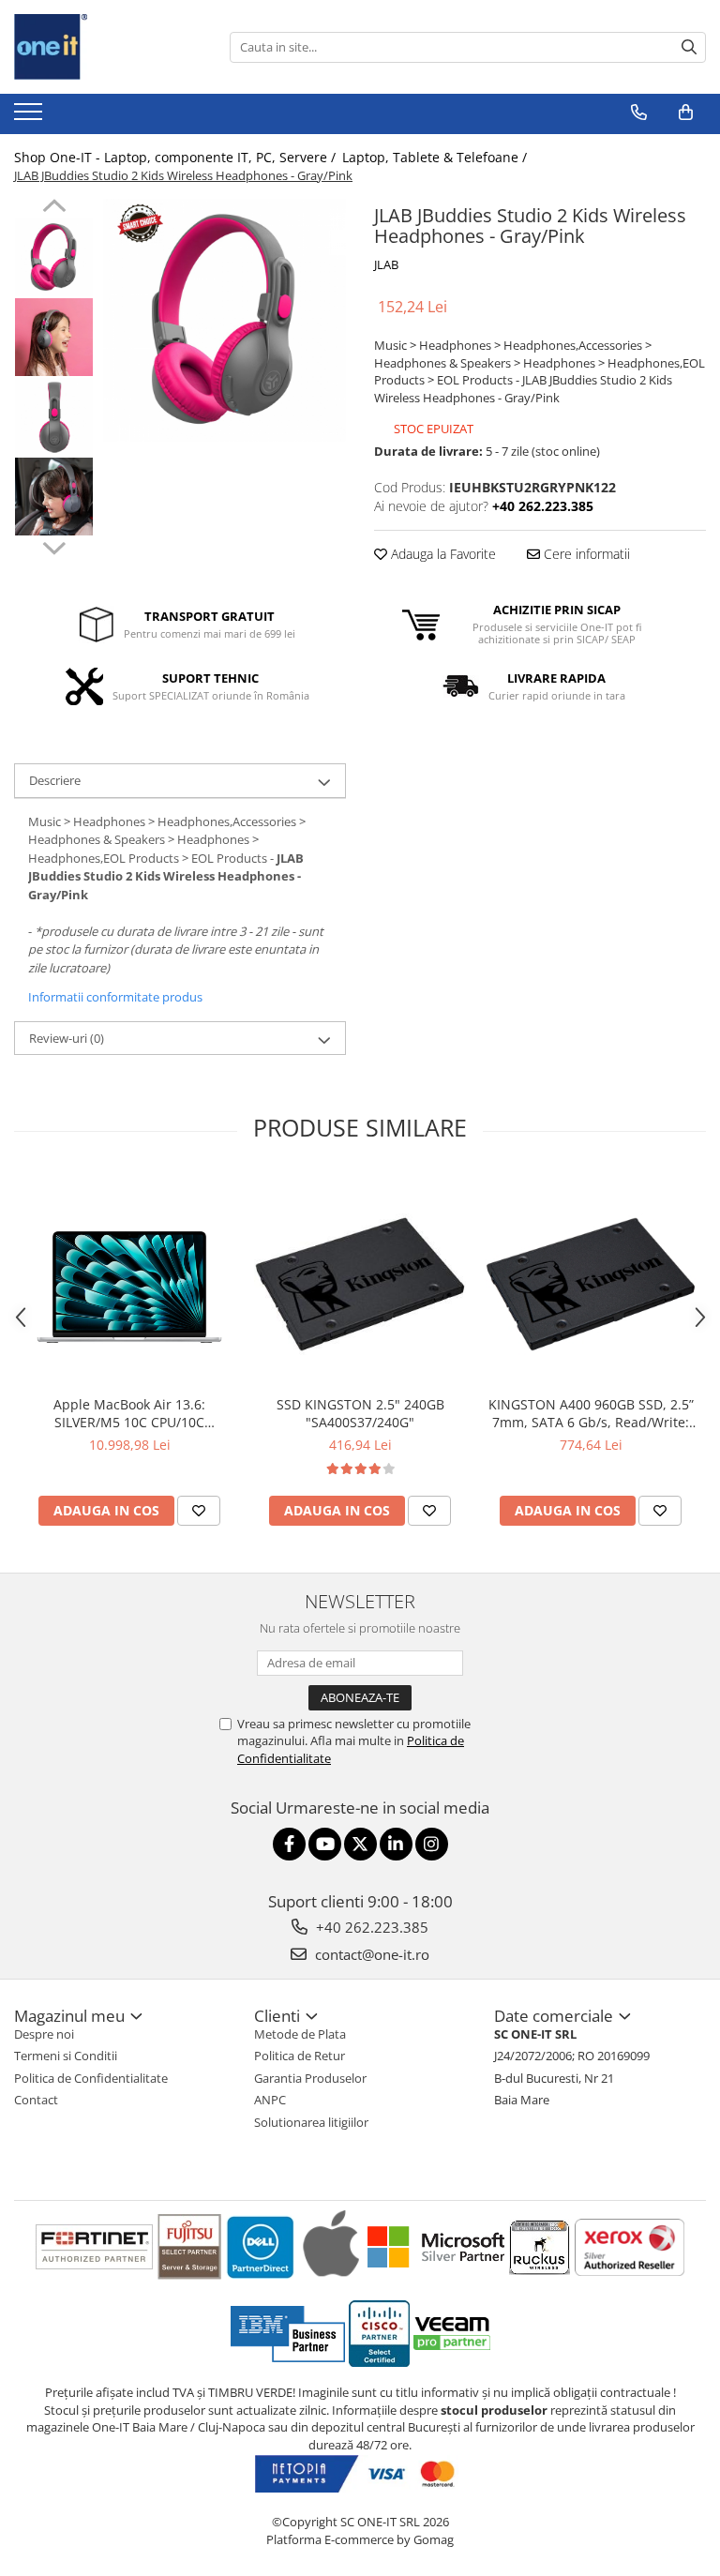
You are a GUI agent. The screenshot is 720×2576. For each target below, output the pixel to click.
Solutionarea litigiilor (311, 2122)
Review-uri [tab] (67, 1038)
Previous (54, 208)
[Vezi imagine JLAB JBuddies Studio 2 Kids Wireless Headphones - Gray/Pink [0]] (54, 257)
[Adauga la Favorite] (199, 1511)
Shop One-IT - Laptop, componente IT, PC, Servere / (177, 157)
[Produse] (30, 117)
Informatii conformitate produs (115, 997)
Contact (36, 2100)
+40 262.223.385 (370, 1927)
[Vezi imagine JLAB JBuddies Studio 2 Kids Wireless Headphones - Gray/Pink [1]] (54, 337)
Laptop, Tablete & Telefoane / (436, 157)
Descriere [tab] (55, 780)
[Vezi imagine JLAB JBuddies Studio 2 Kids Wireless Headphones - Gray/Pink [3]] (54, 497)
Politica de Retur (300, 2056)
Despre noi (44, 2034)
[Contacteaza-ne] (639, 113)
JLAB (386, 264)
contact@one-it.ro (370, 1954)
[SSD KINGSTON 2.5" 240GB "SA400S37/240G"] (360, 1280)
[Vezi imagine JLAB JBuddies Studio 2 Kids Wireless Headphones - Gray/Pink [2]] (54, 417)
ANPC (270, 2100)
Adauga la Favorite (442, 554)
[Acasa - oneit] (108, 47)
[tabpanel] (225, 320)
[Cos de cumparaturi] (686, 113)
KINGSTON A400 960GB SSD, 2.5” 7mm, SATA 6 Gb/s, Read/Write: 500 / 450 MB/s (591, 1413)
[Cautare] (689, 47)
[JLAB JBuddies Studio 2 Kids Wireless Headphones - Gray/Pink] (225, 320)
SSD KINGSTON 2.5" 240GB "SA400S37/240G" (360, 1413)
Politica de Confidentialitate (91, 2078)
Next (54, 546)
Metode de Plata (300, 2034)
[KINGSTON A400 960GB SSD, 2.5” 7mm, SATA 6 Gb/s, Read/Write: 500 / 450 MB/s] (591, 1280)
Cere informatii (585, 554)
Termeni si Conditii (66, 2056)
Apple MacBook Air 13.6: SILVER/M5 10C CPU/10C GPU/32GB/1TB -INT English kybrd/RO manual (130, 1413)
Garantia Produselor (310, 2078)
